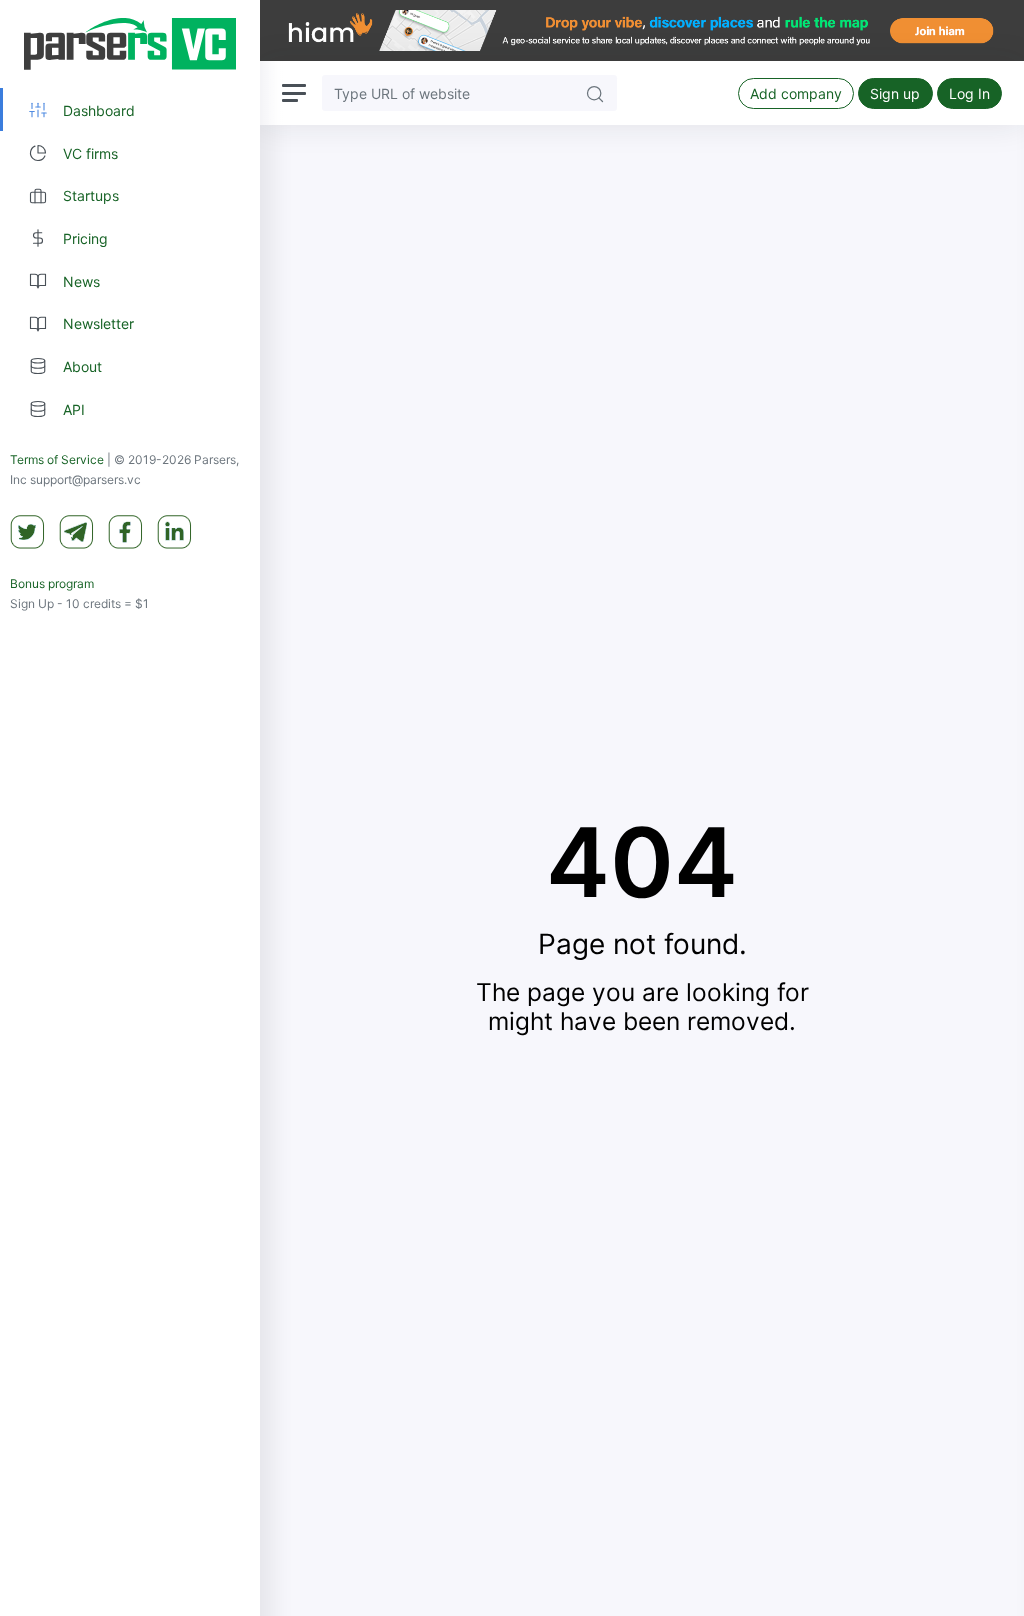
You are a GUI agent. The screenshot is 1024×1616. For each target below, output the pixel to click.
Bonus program (52, 583)
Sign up (895, 93)
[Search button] (595, 92)
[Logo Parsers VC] (130, 44)
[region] (130, 808)
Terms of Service (57, 459)
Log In (969, 93)
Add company (796, 93)
